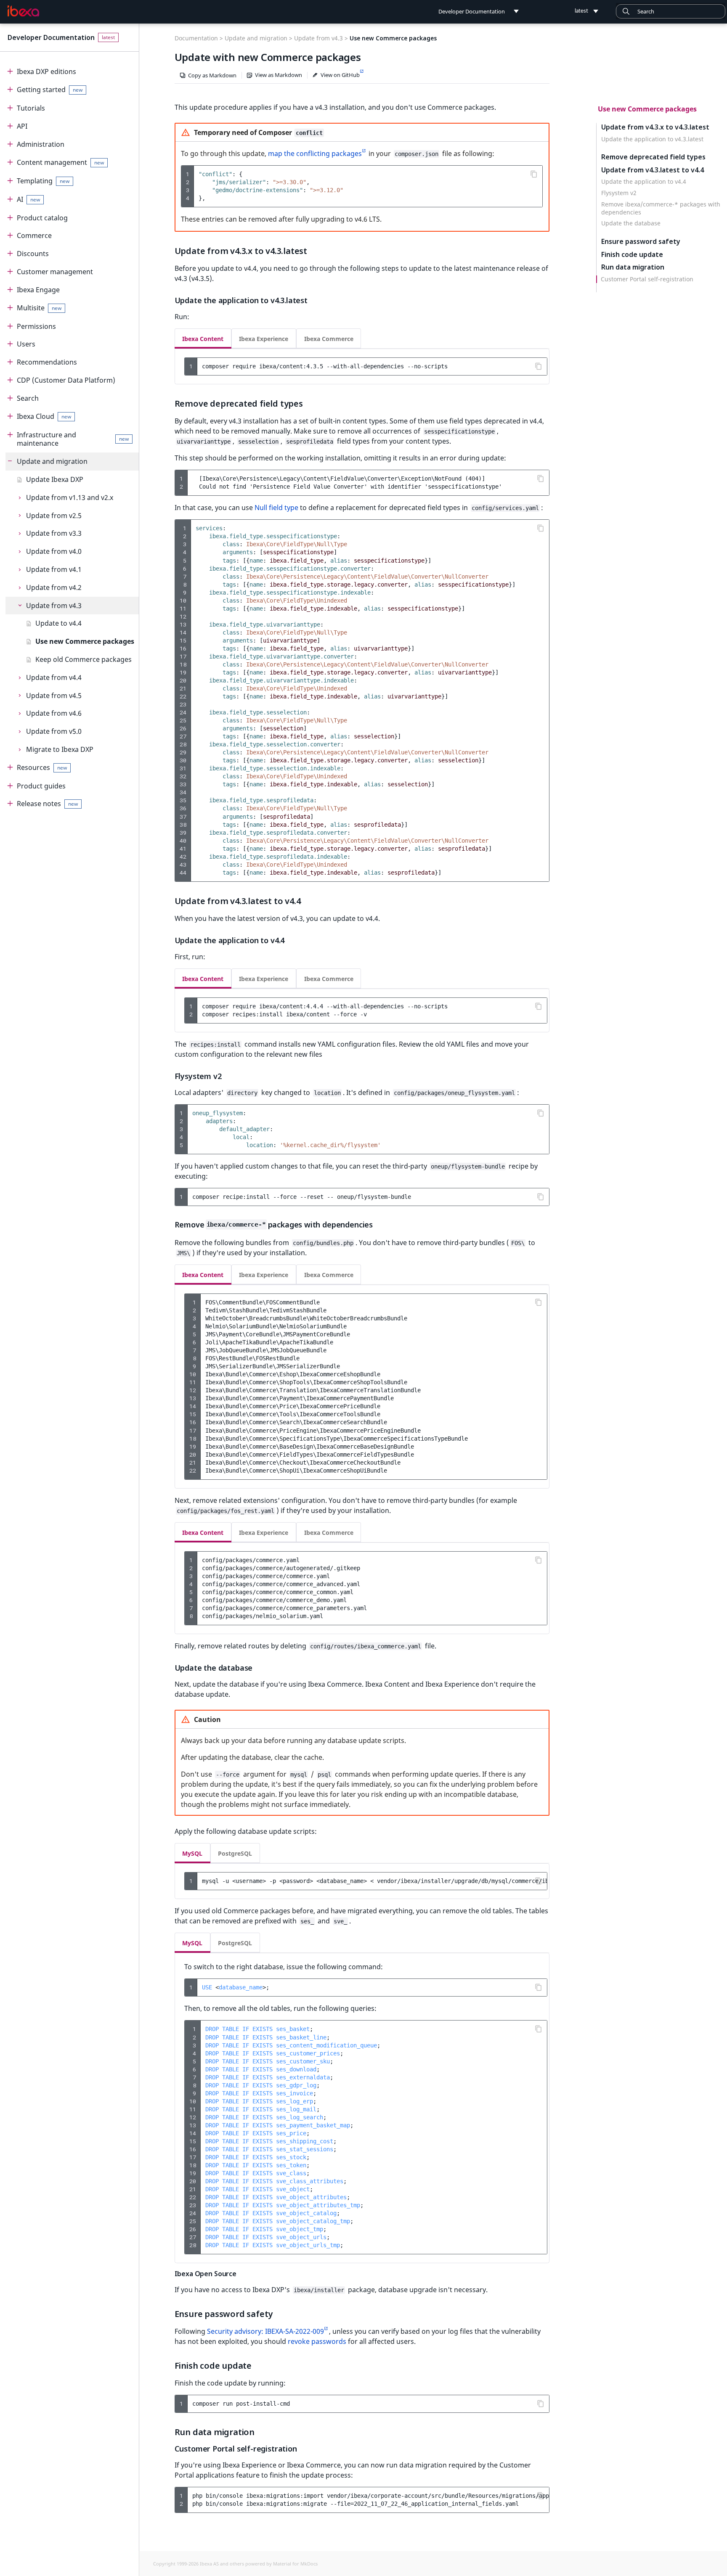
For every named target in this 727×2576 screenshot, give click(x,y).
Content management (61, 162)
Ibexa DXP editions (46, 71)
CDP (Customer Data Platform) (66, 380)
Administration (41, 144)
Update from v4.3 (54, 606)
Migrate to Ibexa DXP (60, 749)
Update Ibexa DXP (55, 479)
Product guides (41, 786)
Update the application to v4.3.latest (652, 139)
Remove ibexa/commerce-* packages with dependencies (661, 209)
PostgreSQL (235, 1853)
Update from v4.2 (54, 587)
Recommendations (47, 362)
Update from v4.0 (54, 551)
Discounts (33, 254)
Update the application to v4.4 (644, 182)
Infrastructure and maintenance (73, 439)
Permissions (36, 326)
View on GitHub (340, 75)
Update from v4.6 (54, 713)
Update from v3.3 (54, 533)
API (22, 126)
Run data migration (633, 268)
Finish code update (632, 255)
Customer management (55, 272)
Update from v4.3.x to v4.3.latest (655, 127)
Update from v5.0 (54, 731)
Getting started (50, 90)
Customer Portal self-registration (647, 279)
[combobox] (671, 11)
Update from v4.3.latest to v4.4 (653, 170)
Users (26, 344)
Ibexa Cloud (44, 416)
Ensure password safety (641, 242)
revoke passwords (317, 2341)
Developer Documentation (51, 37)
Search (28, 398)
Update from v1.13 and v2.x (70, 497)
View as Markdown (279, 75)
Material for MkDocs (295, 2564)
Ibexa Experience (264, 339)
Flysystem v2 (619, 193)
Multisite (39, 308)
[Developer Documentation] (23, 11)
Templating (43, 181)
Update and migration (52, 461)
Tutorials (31, 108)
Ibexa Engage (38, 290)
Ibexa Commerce (329, 339)
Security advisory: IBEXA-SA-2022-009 (265, 2331)
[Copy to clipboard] (534, 174)
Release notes (48, 804)
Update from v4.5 (54, 696)
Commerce (34, 235)
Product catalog (42, 218)
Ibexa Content (203, 339)
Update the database (631, 224)
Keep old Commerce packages (84, 659)
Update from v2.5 (54, 516)
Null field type (276, 508)
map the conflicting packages (315, 153)
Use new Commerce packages (85, 641)
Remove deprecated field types (653, 157)
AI (29, 199)
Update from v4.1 (54, 569)
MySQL (192, 1853)
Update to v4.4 (58, 623)
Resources (42, 767)
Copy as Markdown (212, 75)
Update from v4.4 (54, 677)
